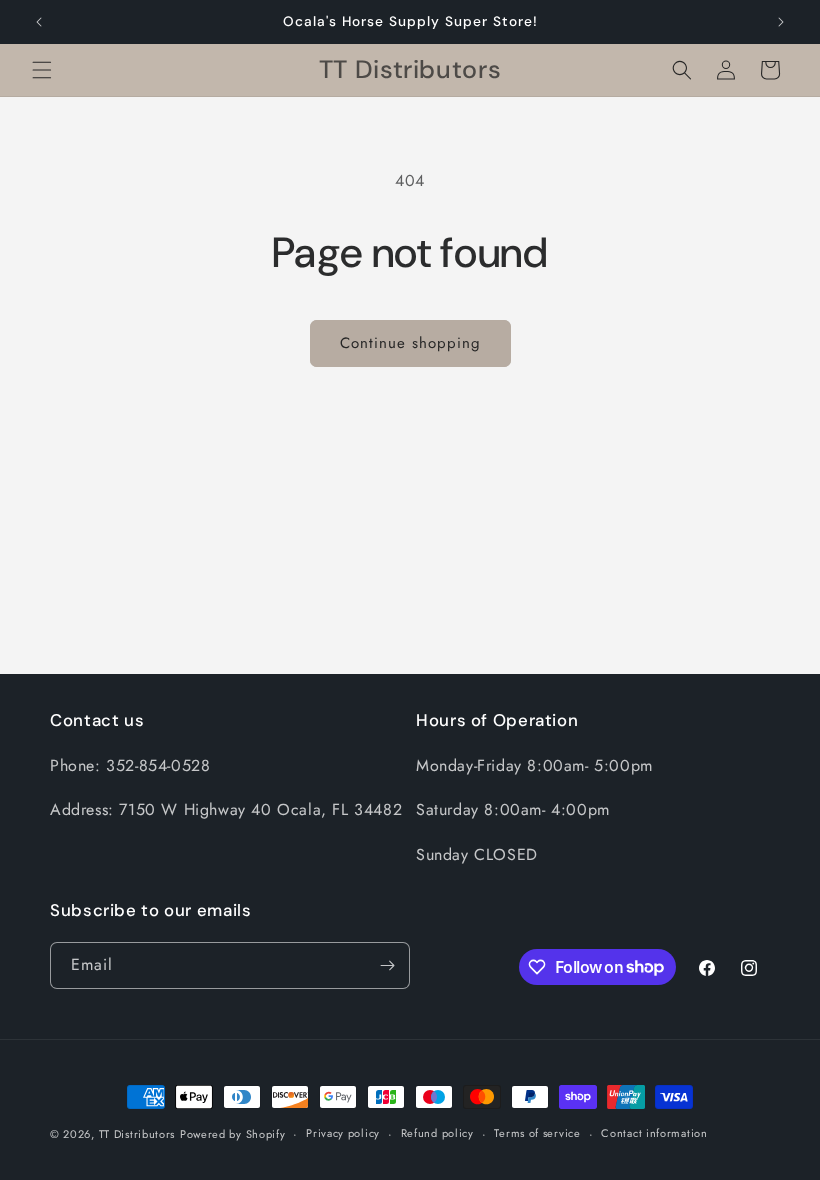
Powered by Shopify (233, 1134)
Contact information (654, 1133)
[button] (42, 70)
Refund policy (437, 1133)
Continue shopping (410, 343)
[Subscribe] (387, 965)
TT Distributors (137, 1134)
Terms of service (537, 1133)
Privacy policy (343, 1133)
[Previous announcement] (39, 22)
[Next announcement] (781, 22)
